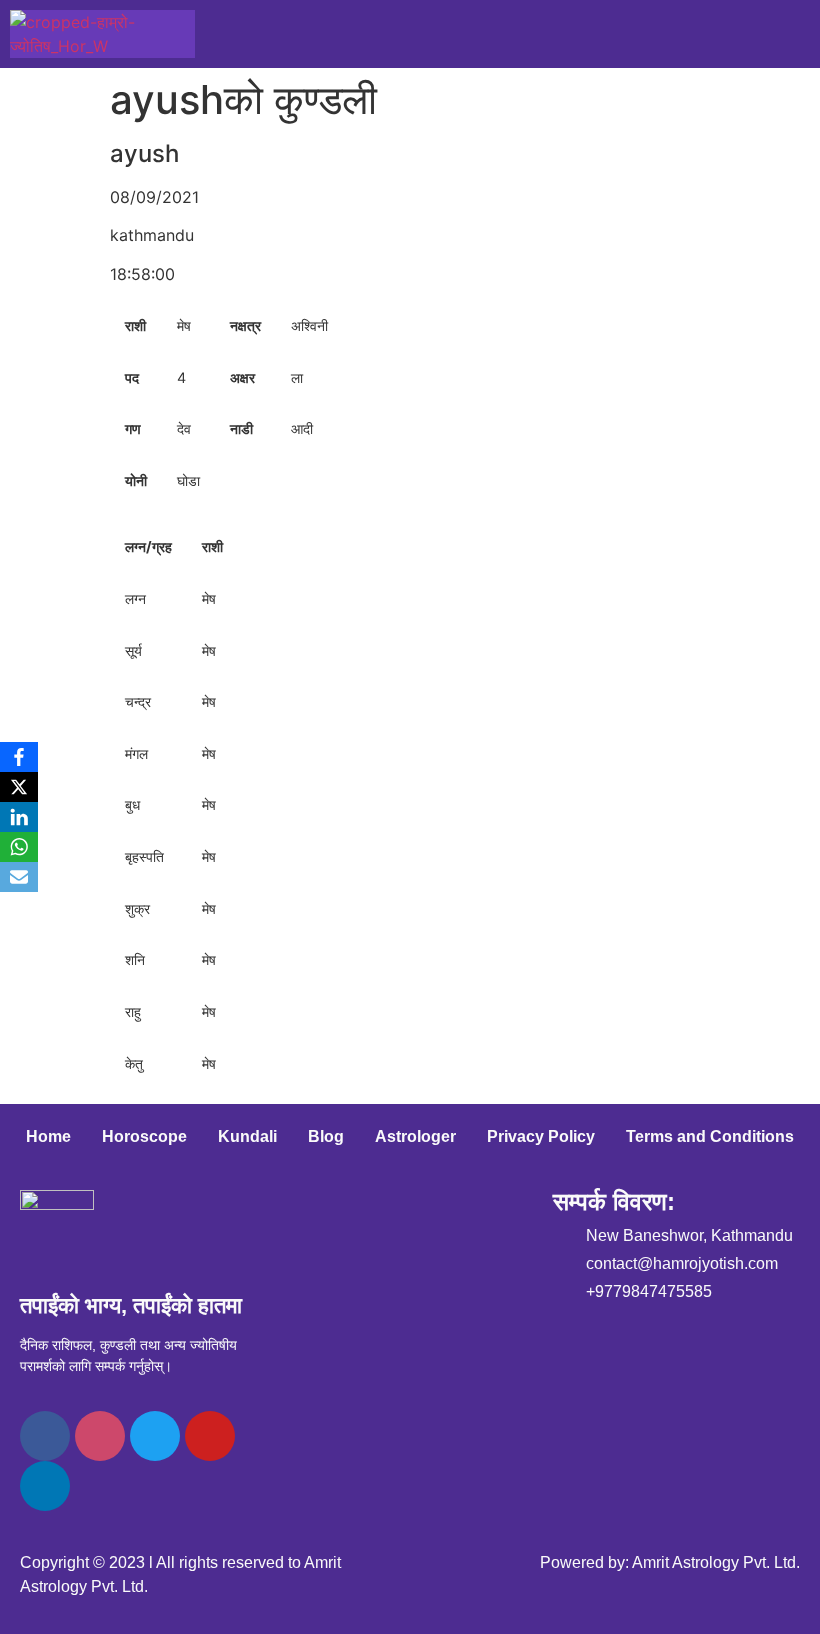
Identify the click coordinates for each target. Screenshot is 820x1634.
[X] (19, 787)
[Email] (19, 877)
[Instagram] (100, 1436)
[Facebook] (45, 1436)
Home (48, 1136)
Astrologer (415, 1136)
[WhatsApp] (19, 847)
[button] (802, 34)
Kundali (247, 1136)
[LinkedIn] (19, 817)
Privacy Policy (541, 1136)
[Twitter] (155, 1436)
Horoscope (144, 1136)
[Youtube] (210, 1436)
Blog (326, 1136)
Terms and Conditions (710, 1136)
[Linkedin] (45, 1486)
